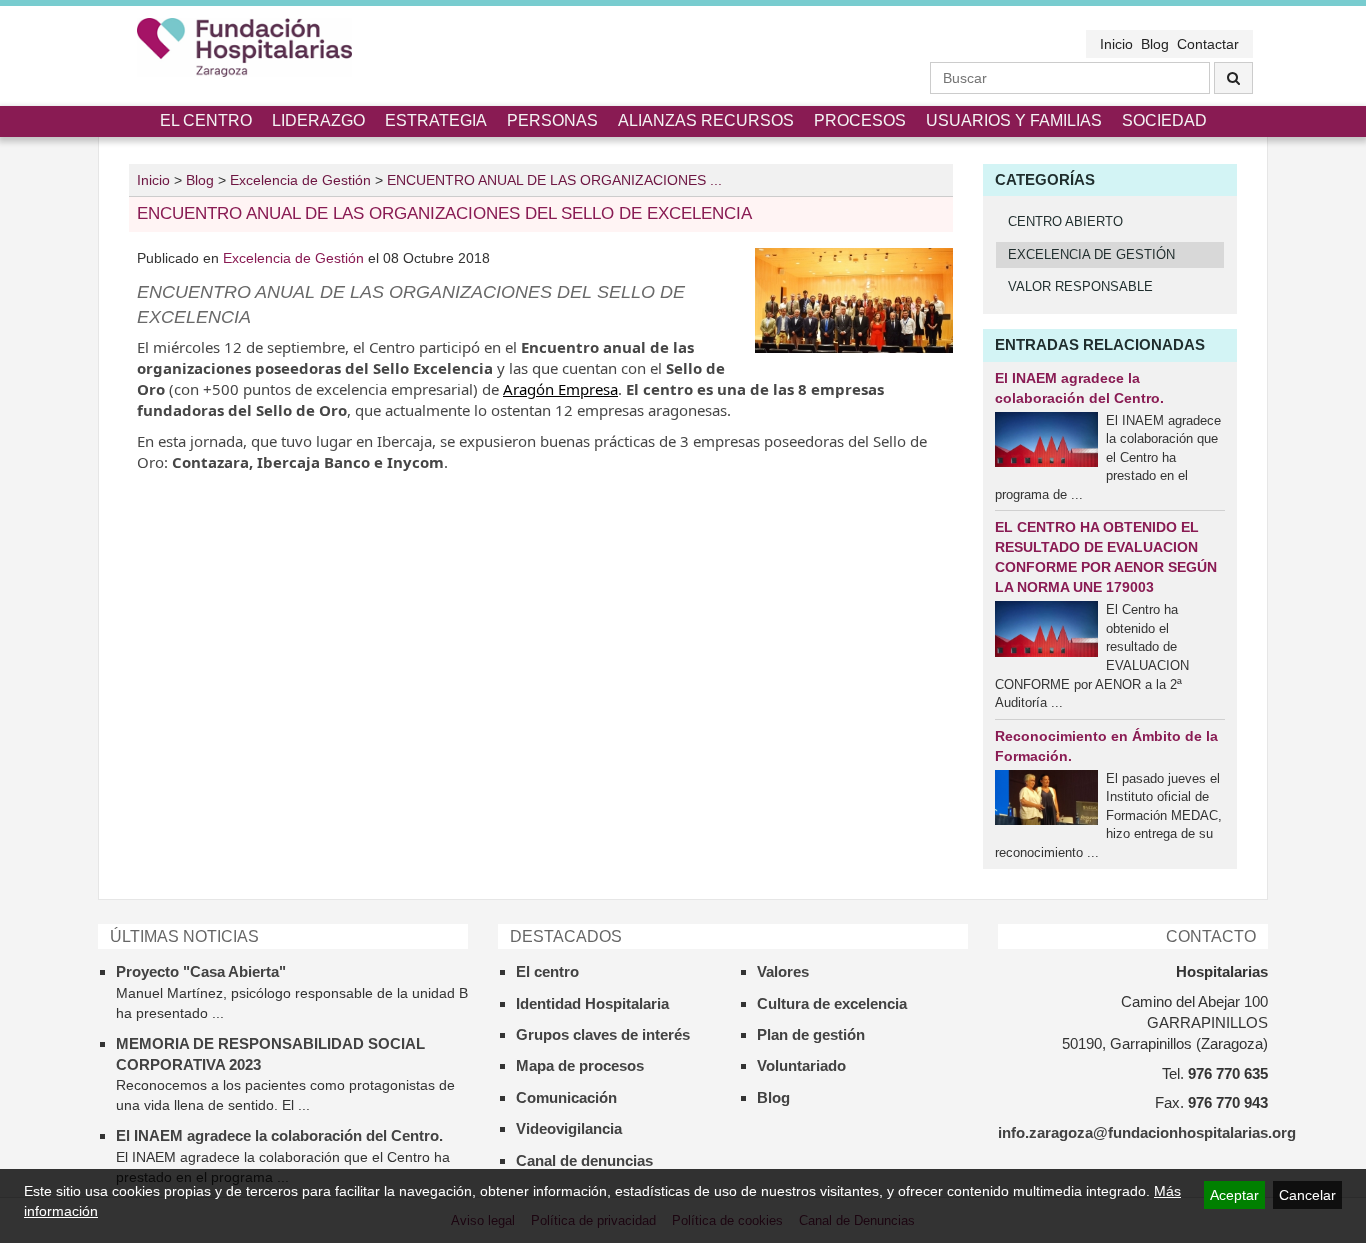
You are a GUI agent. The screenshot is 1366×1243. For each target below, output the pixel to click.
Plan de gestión (811, 1034)
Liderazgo (318, 120)
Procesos (860, 120)
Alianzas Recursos (706, 120)
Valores (783, 971)
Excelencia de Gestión (295, 258)
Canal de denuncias (584, 1160)
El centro (206, 120)
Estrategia (436, 120)
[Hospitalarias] (244, 47)
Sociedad (1164, 120)
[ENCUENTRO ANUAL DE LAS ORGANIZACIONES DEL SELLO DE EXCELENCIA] (854, 300)
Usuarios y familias (1014, 120)
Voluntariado (801, 1065)
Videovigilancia (569, 1128)
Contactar (1208, 44)
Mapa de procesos (580, 1065)
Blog (1155, 44)
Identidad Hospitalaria (592, 1003)
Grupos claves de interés (603, 1034)
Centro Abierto (1065, 221)
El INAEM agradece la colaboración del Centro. (279, 1135)
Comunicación (566, 1097)
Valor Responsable (1080, 286)
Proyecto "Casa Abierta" (201, 971)
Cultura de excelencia (832, 1003)
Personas (552, 120)
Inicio (1116, 44)
